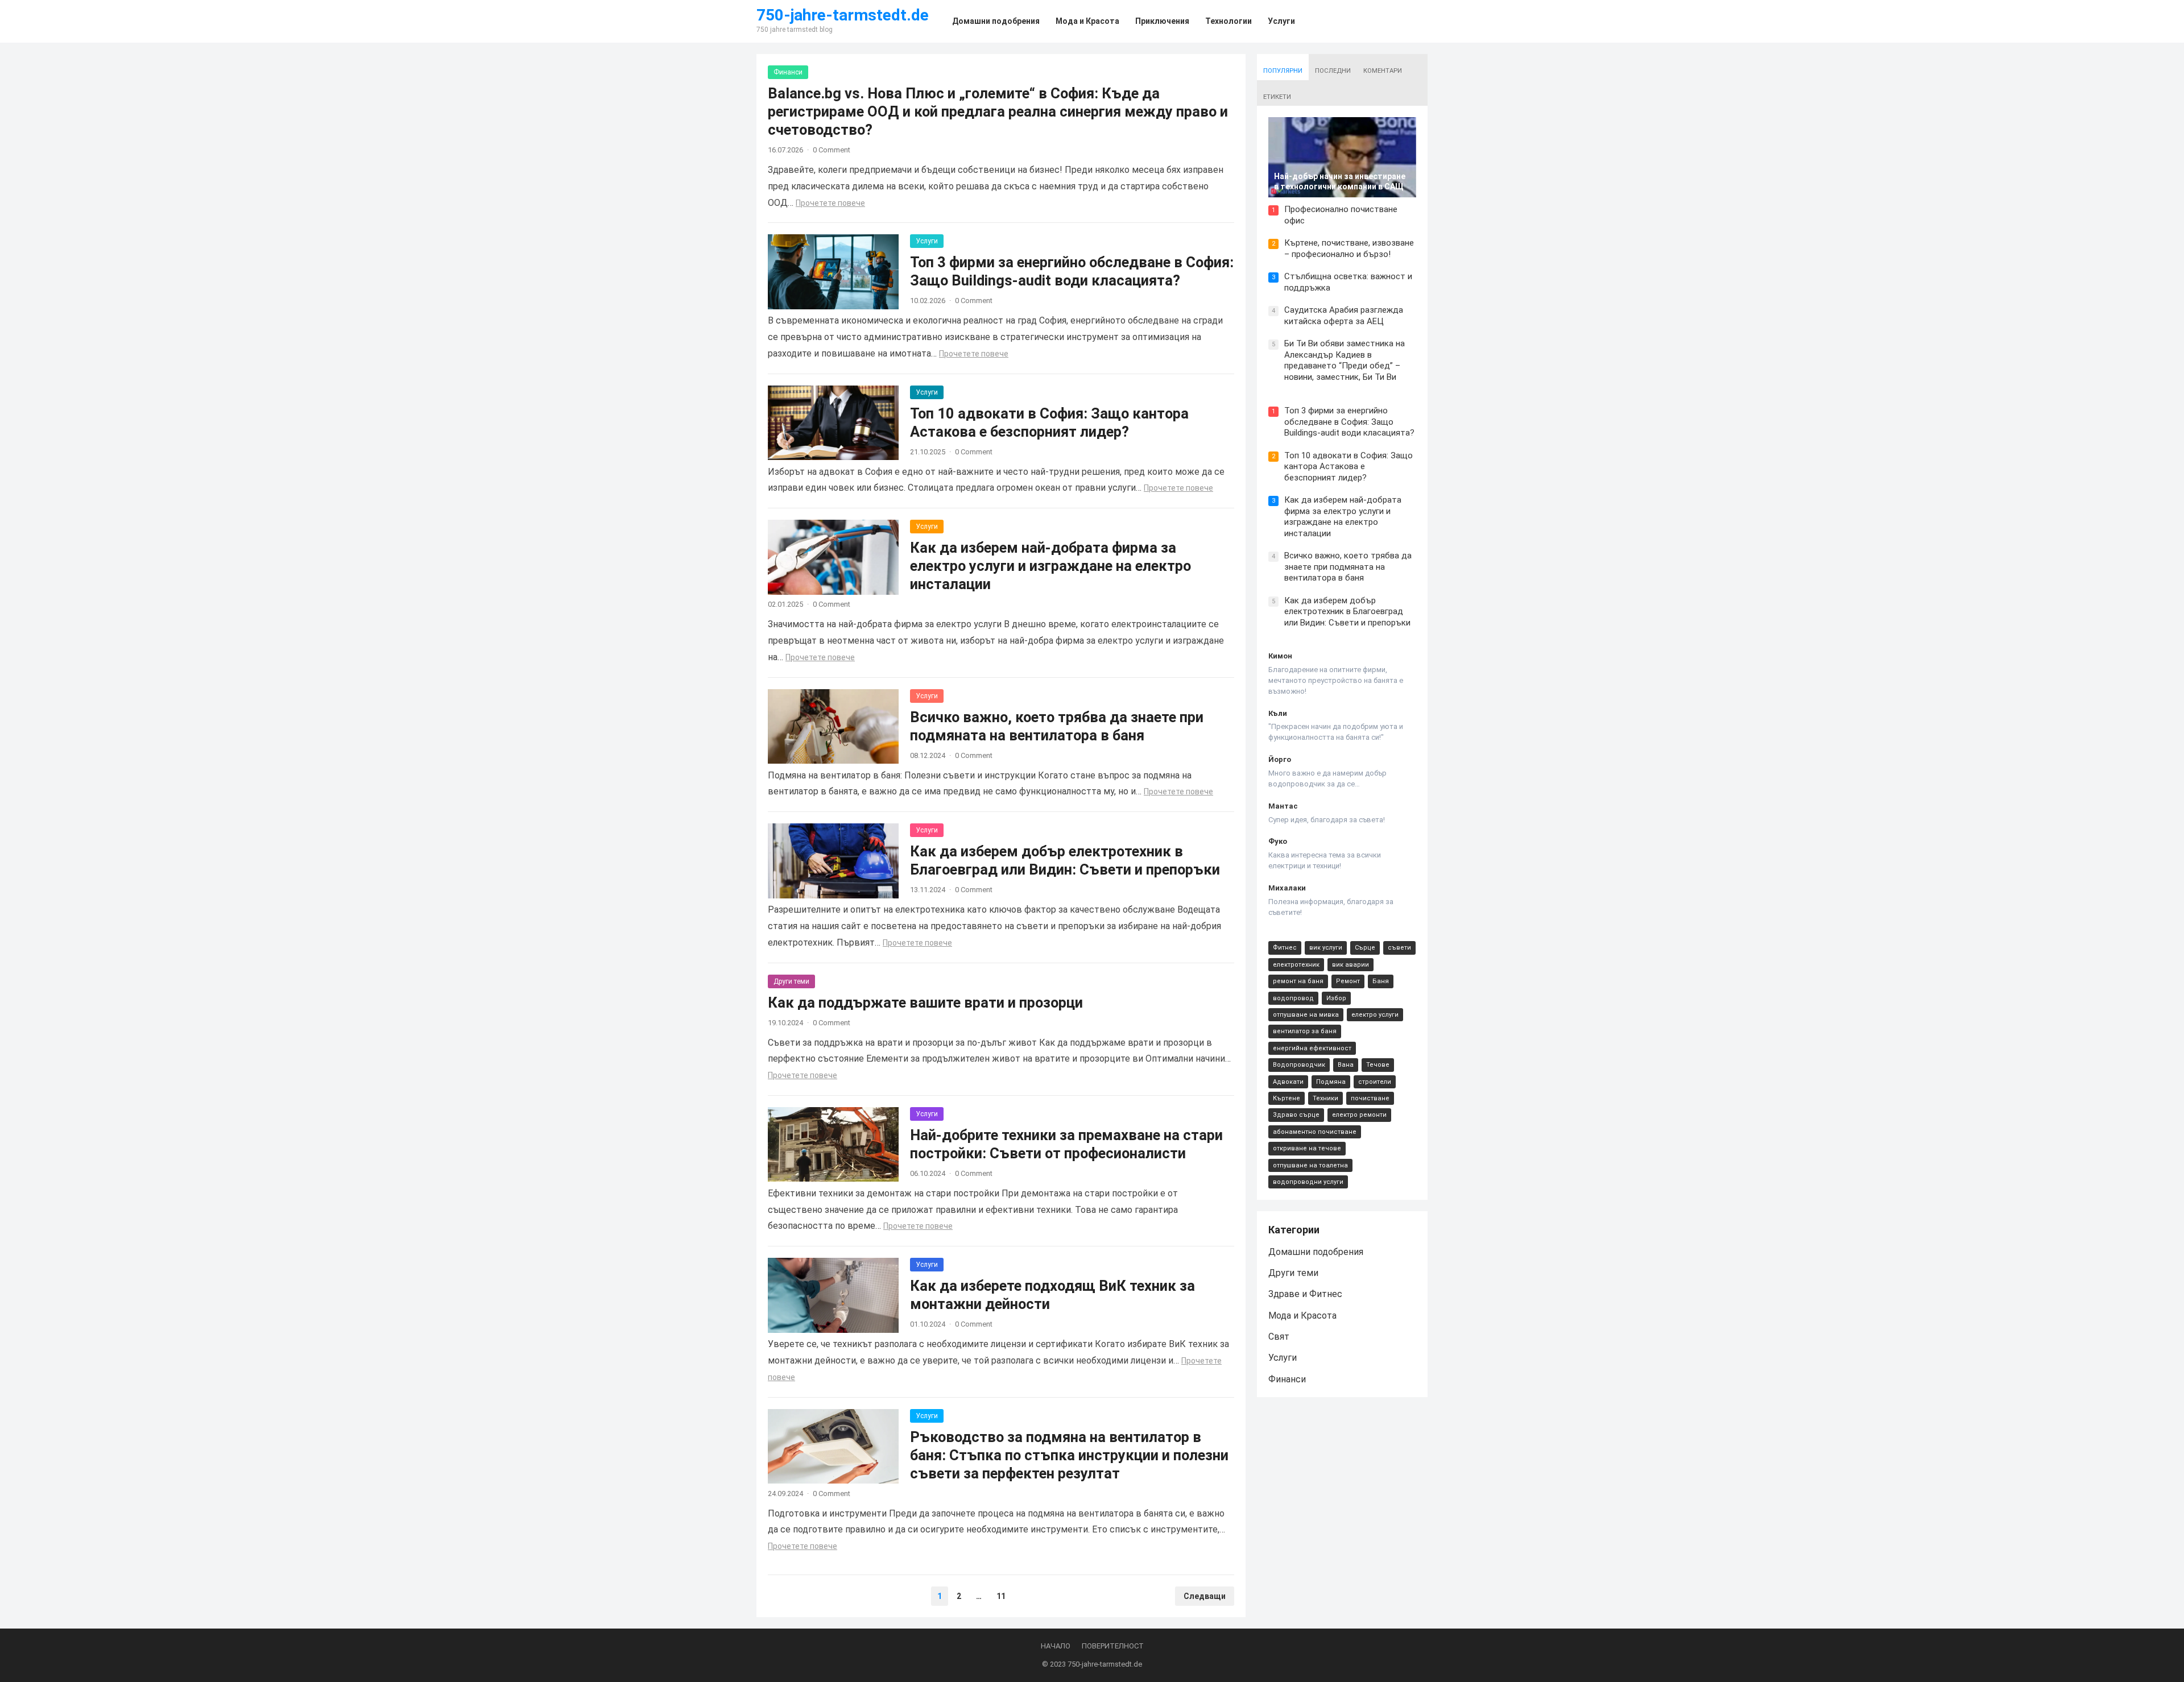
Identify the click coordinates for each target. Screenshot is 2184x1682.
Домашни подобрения (1316, 1252)
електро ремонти (1359, 1115)
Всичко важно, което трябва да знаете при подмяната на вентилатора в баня (1348, 567)
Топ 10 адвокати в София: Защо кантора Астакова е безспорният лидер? (1349, 467)
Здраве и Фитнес (1305, 1294)
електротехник (1296, 965)
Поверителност (1113, 1646)
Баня (1381, 981)
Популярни (1283, 71)
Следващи (1205, 1596)
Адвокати (1288, 1082)
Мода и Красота (1302, 1316)
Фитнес (1285, 948)
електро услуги (1375, 1015)
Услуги (927, 241)
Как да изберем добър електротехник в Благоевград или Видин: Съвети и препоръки (1347, 612)
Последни (1333, 71)
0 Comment (832, 150)
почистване (1370, 1098)
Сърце (1365, 948)
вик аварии (1350, 965)
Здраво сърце (1296, 1115)
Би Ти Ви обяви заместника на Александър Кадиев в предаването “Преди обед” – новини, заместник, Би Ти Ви (1345, 360)
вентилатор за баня (1305, 1031)
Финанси (788, 72)
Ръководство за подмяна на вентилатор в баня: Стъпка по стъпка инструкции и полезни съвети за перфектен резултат (1069, 1455)
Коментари (1383, 71)
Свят (1279, 1337)
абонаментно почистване (1315, 1132)
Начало (1056, 1646)
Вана (1346, 1065)
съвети (1399, 948)
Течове (1378, 1065)
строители (1375, 1082)
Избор (1336, 998)
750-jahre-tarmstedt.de (843, 15)
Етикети (1277, 97)
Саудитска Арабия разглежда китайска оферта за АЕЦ (1344, 316)
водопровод (1293, 998)
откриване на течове (1307, 1148)
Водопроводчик (1299, 1065)
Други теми (791, 981)
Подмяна (1331, 1082)
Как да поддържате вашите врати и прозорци (925, 1002)
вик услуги (1326, 948)
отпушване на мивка (1306, 1015)
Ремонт (1348, 981)
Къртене (1287, 1098)
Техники (1325, 1098)
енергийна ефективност (1312, 1048)
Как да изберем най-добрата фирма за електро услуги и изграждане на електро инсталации (1050, 566)
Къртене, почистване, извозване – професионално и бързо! (1349, 248)
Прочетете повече (830, 203)
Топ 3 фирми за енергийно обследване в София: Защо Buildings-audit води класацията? (1349, 422)
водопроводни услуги (1308, 1182)
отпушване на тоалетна (1310, 1165)
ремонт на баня (1298, 981)
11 (1001, 1596)
